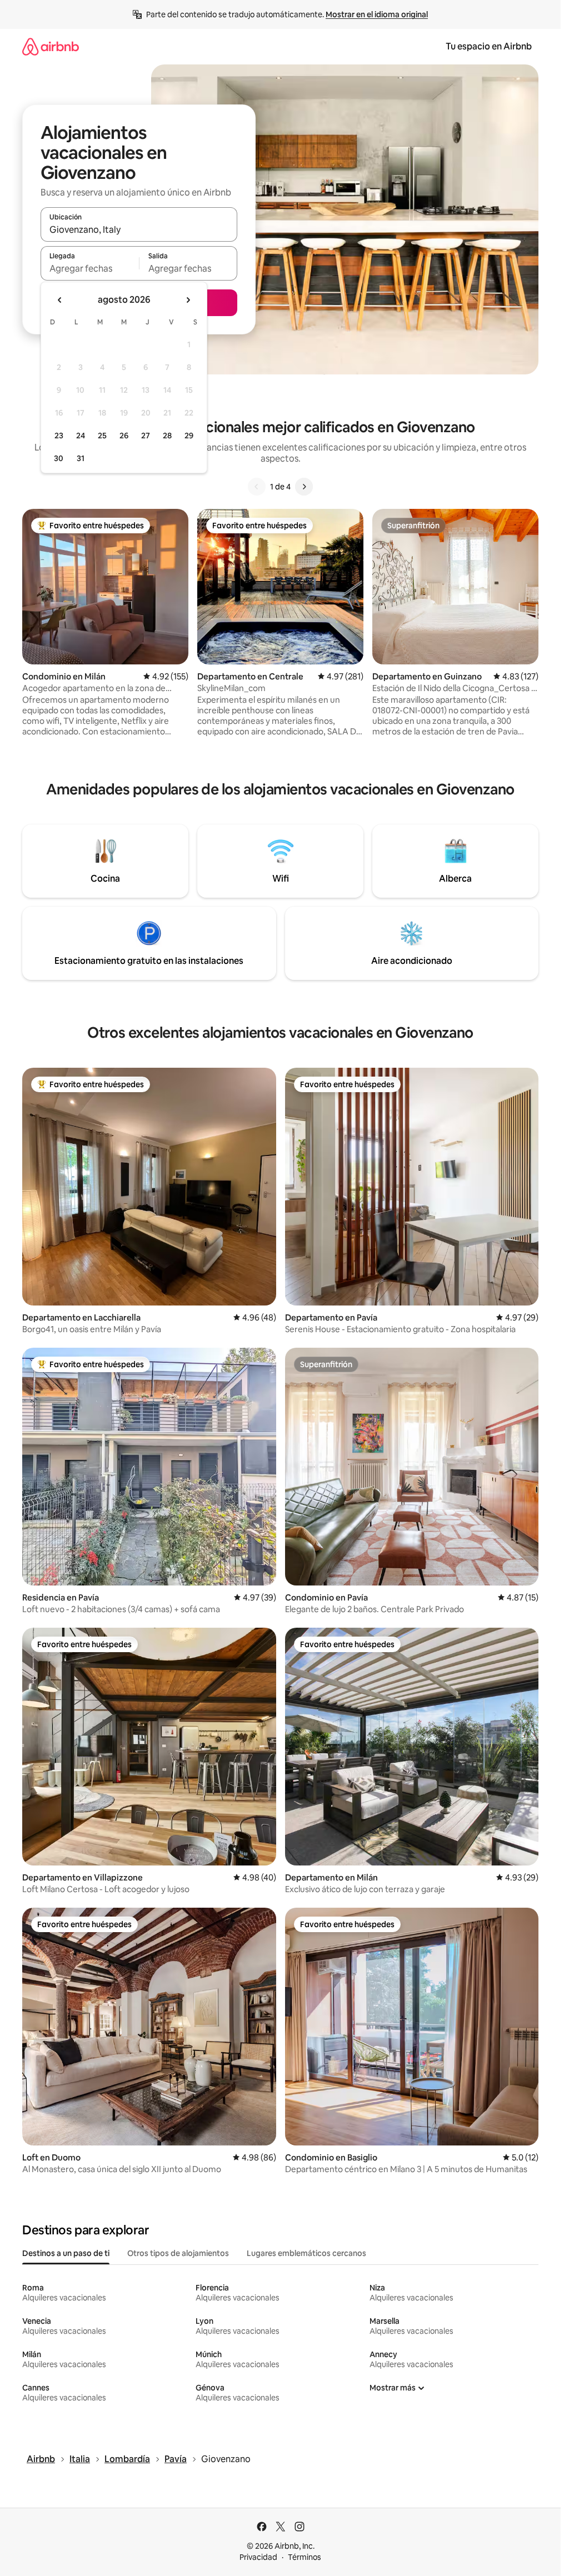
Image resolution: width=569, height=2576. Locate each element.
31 (81, 458)
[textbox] (90, 268)
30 (59, 458)
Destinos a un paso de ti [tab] (66, 2253)
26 (124, 436)
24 (81, 436)
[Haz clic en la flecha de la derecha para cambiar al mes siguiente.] (188, 300)
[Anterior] (257, 487)
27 (146, 436)
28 (167, 436)
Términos (305, 2557)
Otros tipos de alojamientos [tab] (178, 2253)
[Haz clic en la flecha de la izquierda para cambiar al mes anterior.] (60, 300)
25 (102, 436)
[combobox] (139, 229)
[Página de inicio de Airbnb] (51, 46)
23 (59, 436)
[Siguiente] (304, 487)
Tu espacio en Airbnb (489, 46)
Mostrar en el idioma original (377, 14)
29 (189, 436)
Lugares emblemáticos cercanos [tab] (306, 2253)
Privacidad (258, 2557)
